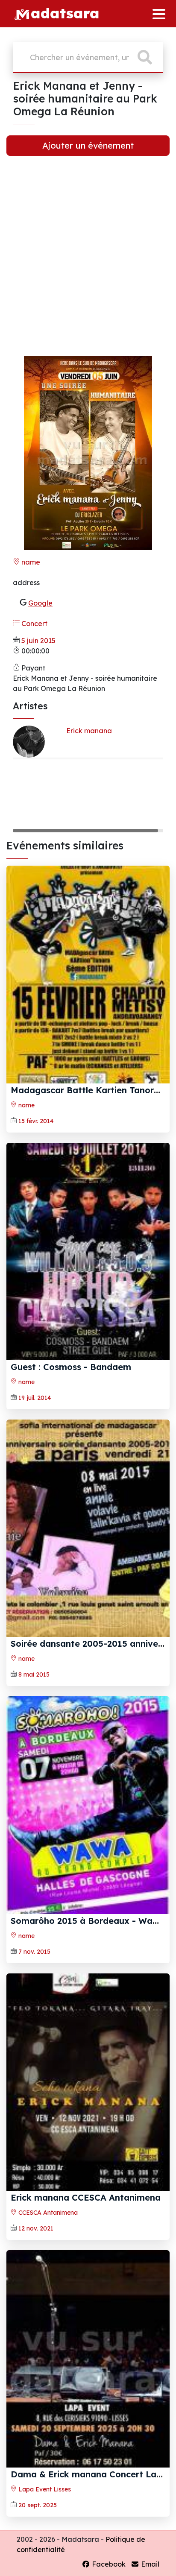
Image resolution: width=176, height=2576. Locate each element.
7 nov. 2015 (34, 1952)
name (30, 562)
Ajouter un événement (88, 145)
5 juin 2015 (38, 641)
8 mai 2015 (34, 1674)
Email (149, 2564)
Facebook (108, 2564)
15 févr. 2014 (36, 1121)
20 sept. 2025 (38, 2505)
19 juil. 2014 (35, 1398)
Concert (34, 624)
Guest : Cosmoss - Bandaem (71, 1367)
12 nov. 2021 (36, 2228)
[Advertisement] (88, 261)
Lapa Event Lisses (44, 2489)
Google (40, 603)
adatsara (65, 13)
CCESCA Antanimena (47, 2213)
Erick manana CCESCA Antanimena (86, 2197)
